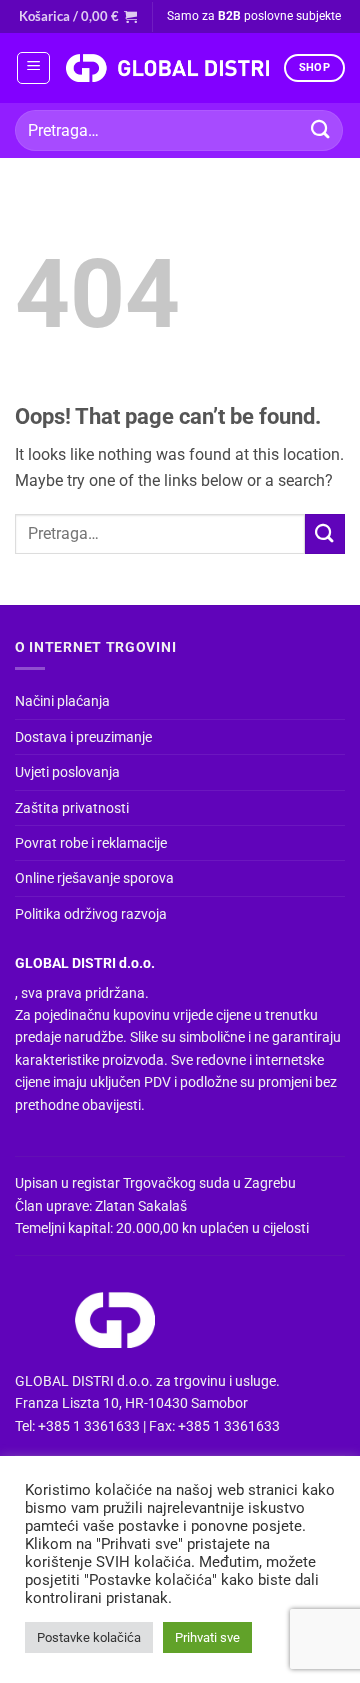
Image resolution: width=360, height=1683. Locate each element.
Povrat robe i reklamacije (91, 843)
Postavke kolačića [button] (89, 1637)
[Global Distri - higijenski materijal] (167, 68)
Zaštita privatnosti (72, 808)
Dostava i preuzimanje (83, 737)
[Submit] (321, 130)
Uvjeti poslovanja (67, 772)
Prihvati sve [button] (207, 1637)
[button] (78, 16)
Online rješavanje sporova (94, 878)
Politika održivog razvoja (91, 914)
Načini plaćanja (62, 701)
